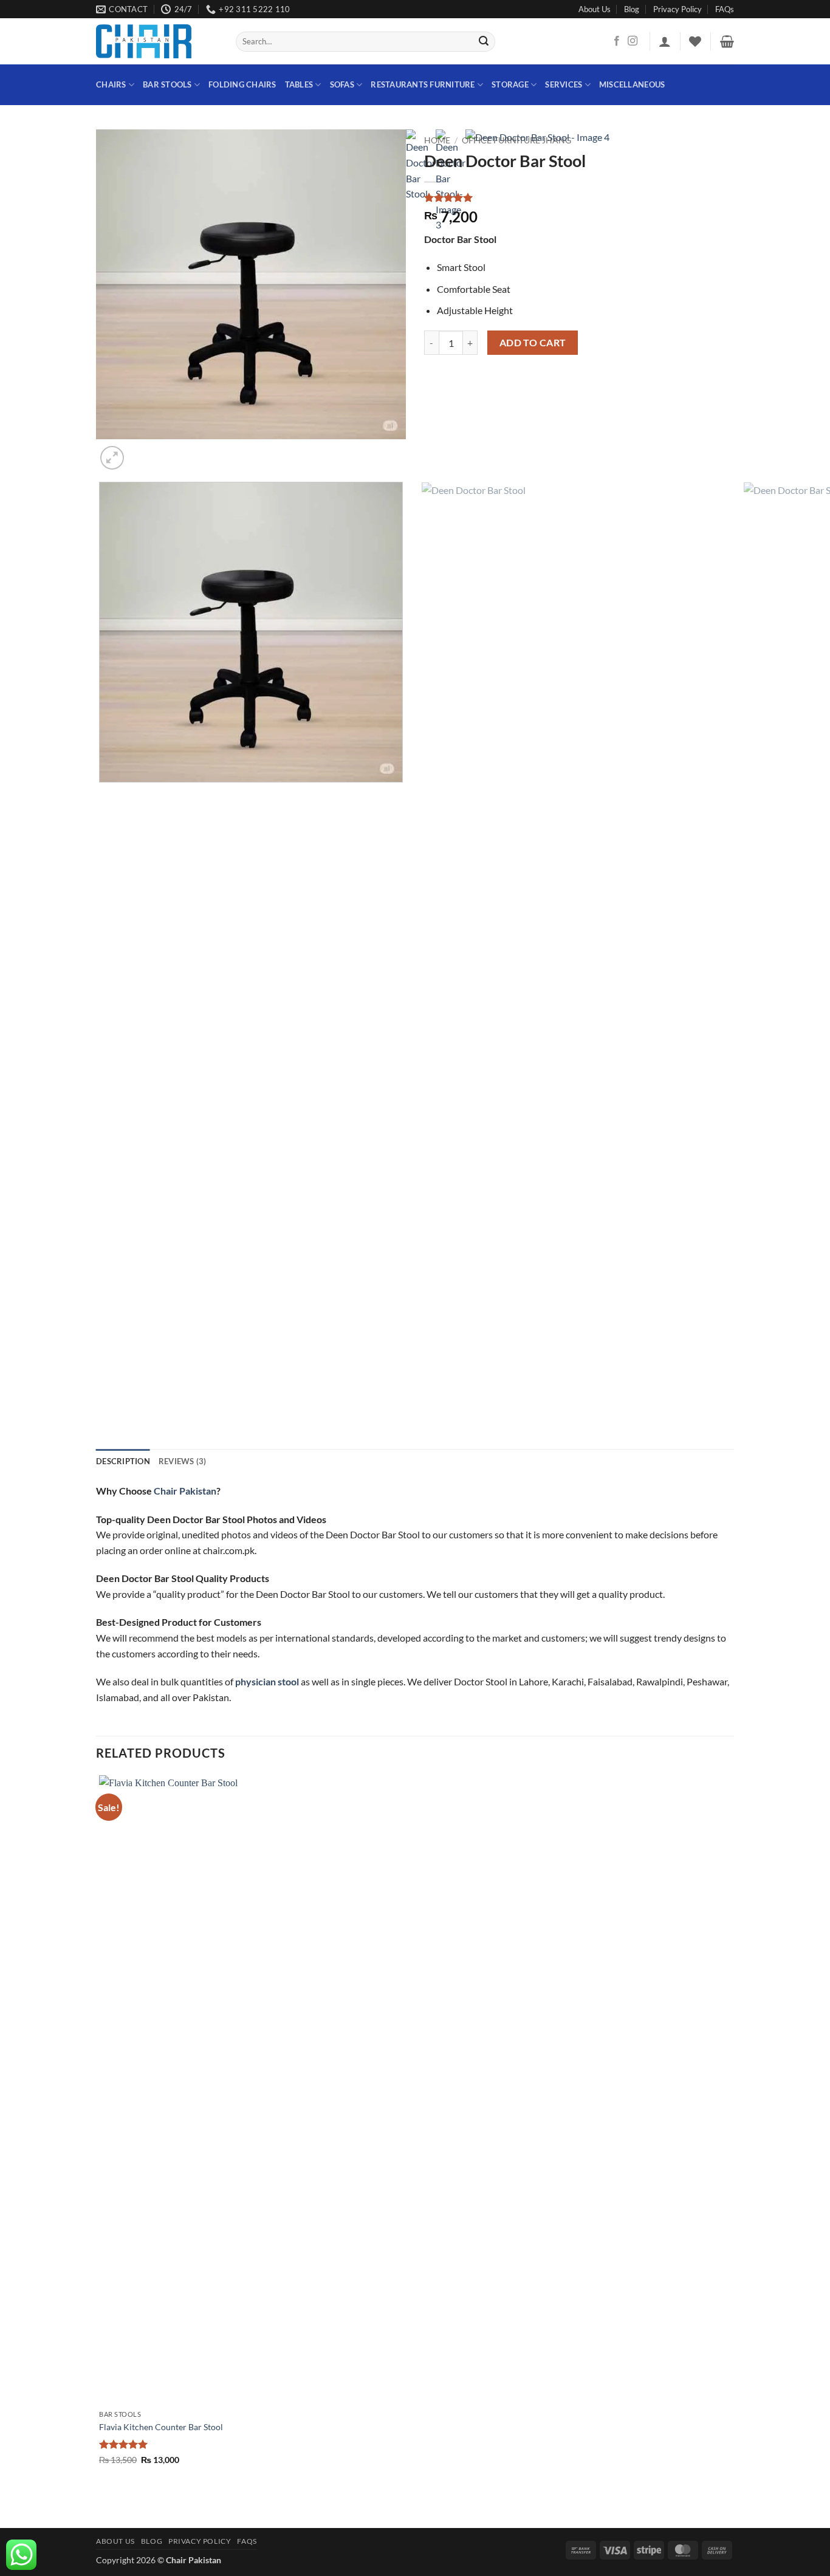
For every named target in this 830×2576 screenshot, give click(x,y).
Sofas (342, 84)
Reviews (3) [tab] (183, 1461)
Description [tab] (123, 1461)
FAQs (725, 9)
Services (564, 84)
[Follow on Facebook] (617, 41)
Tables (299, 84)
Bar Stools (167, 84)
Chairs (111, 84)
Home (437, 140)
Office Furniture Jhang (516, 140)
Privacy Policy (677, 9)
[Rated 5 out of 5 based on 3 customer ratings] (579, 197)
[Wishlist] (695, 41)
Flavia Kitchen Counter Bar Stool (161, 2427)
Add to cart (533, 343)
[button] (665, 41)
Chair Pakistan (185, 1491)
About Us (595, 9)
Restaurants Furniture (423, 84)
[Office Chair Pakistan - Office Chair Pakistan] (157, 41)
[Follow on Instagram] (633, 41)
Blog (632, 9)
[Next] (141, 451)
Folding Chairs (242, 84)
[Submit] (484, 42)
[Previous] (102, 1403)
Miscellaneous (632, 84)
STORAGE (510, 84)
